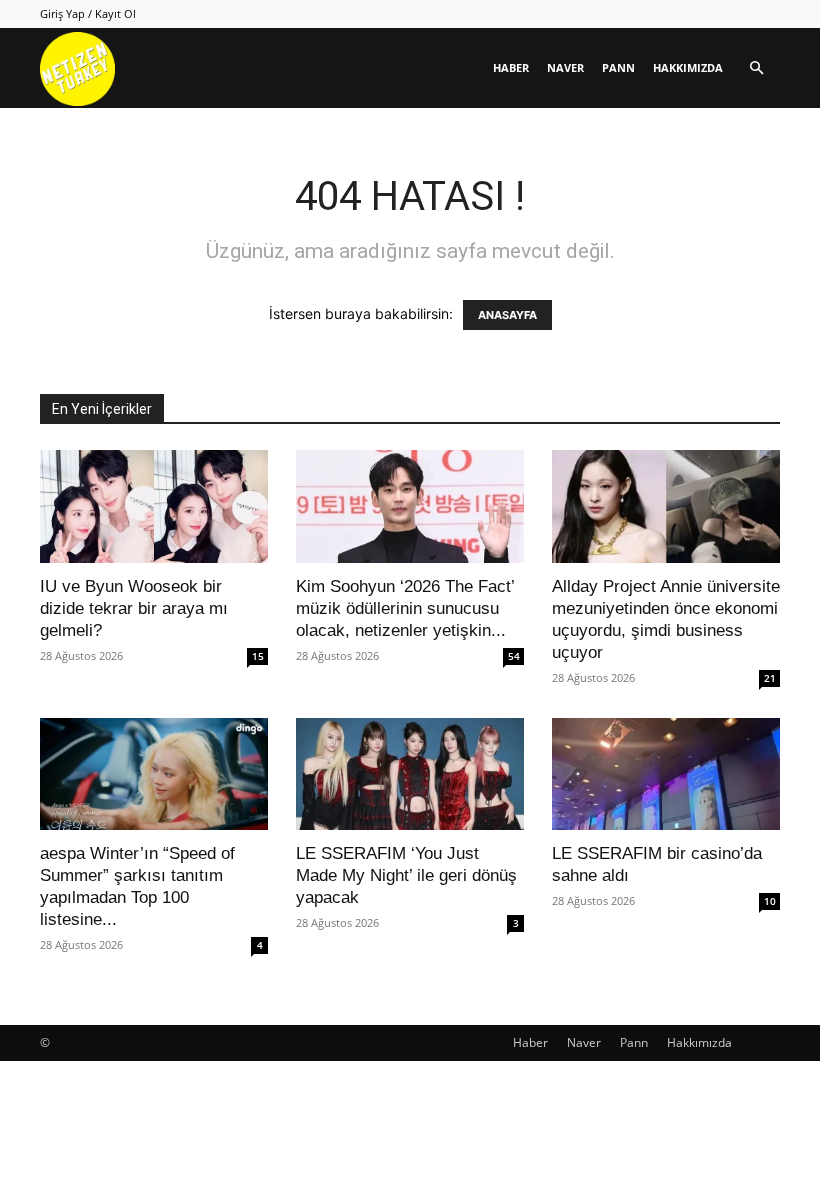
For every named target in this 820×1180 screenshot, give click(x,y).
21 (770, 678)
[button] (756, 68)
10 (770, 901)
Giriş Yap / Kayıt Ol (88, 13)
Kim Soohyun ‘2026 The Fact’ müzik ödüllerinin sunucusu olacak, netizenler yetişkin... (405, 608)
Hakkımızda (688, 67)
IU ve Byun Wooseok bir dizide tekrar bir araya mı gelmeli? (134, 608)
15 (258, 656)
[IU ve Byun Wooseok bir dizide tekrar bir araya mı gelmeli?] (154, 506)
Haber (511, 67)
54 (514, 656)
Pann (618, 67)
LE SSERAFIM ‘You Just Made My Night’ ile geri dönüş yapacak (406, 875)
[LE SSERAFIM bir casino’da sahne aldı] (666, 774)
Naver (565, 67)
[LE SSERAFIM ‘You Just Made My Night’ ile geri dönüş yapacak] (410, 774)
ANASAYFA (507, 315)
